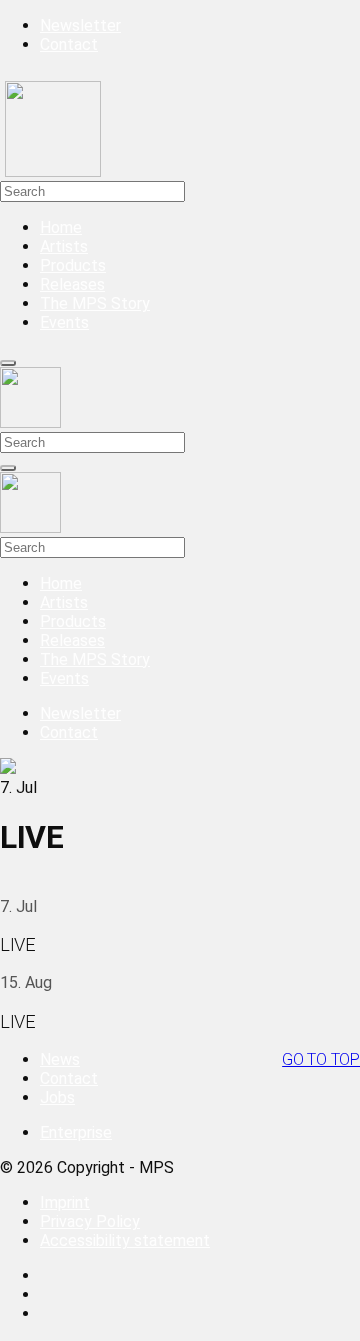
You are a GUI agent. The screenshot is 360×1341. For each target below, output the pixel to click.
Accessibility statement (125, 1240)
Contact (69, 44)
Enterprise (76, 1132)
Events (64, 322)
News (60, 1059)
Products (73, 265)
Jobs (57, 1097)
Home (61, 227)
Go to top (321, 1059)
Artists (64, 246)
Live (18, 944)
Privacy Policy (90, 1221)
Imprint (65, 1202)
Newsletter (80, 25)
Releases (72, 284)
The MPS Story (95, 303)
